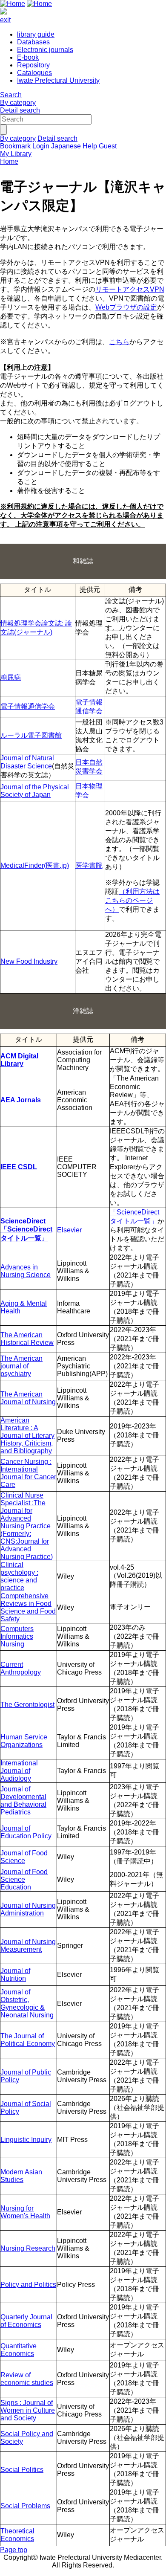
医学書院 (89, 865)
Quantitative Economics (19, 2350)
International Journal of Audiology (19, 1771)
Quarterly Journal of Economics (26, 2321)
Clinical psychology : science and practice (19, 1576)
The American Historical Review (27, 1339)
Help (90, 146)
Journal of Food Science (24, 1857)
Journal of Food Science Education (24, 1879)
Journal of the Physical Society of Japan (35, 791)
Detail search (20, 110)
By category (18, 103)
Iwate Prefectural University (58, 80)
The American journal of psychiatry (21, 1366)
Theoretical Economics (17, 2535)
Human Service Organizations (24, 1741)
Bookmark (15, 146)
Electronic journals (45, 50)
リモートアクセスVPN (130, 289)
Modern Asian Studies (21, 2176)
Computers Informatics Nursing (17, 1636)
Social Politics (22, 2470)
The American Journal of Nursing (28, 1398)
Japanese (66, 146)
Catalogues (34, 73)
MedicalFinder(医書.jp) (35, 865)
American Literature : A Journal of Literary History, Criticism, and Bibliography (27, 1436)
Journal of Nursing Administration (28, 1909)
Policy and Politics (28, 2285)
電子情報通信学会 (28, 706)
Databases (33, 42)
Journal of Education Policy (26, 1832)
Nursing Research (28, 2248)
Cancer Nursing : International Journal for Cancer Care (28, 1473)
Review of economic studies (27, 2379)
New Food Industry (29, 961)
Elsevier (69, 1230)
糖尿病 (11, 677)
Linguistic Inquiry (26, 2140)
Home (9, 161)
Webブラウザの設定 (126, 307)
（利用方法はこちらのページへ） (132, 900)
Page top (14, 2550)
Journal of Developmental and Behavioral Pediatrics (23, 1801)
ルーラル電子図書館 (31, 735)
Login (41, 146)
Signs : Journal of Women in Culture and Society (28, 2410)
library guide (36, 34)
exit (5, 20)
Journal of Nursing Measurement (28, 1946)
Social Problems (25, 2506)
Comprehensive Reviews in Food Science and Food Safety (28, 1607)
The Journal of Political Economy (28, 2040)
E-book (28, 57)
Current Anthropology (21, 1668)
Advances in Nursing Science (26, 1271)
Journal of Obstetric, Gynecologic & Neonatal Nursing (27, 2004)
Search (11, 95)
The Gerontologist (27, 1705)
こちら (119, 342)
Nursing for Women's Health (25, 2212)
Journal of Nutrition (15, 1975)
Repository (33, 65)
